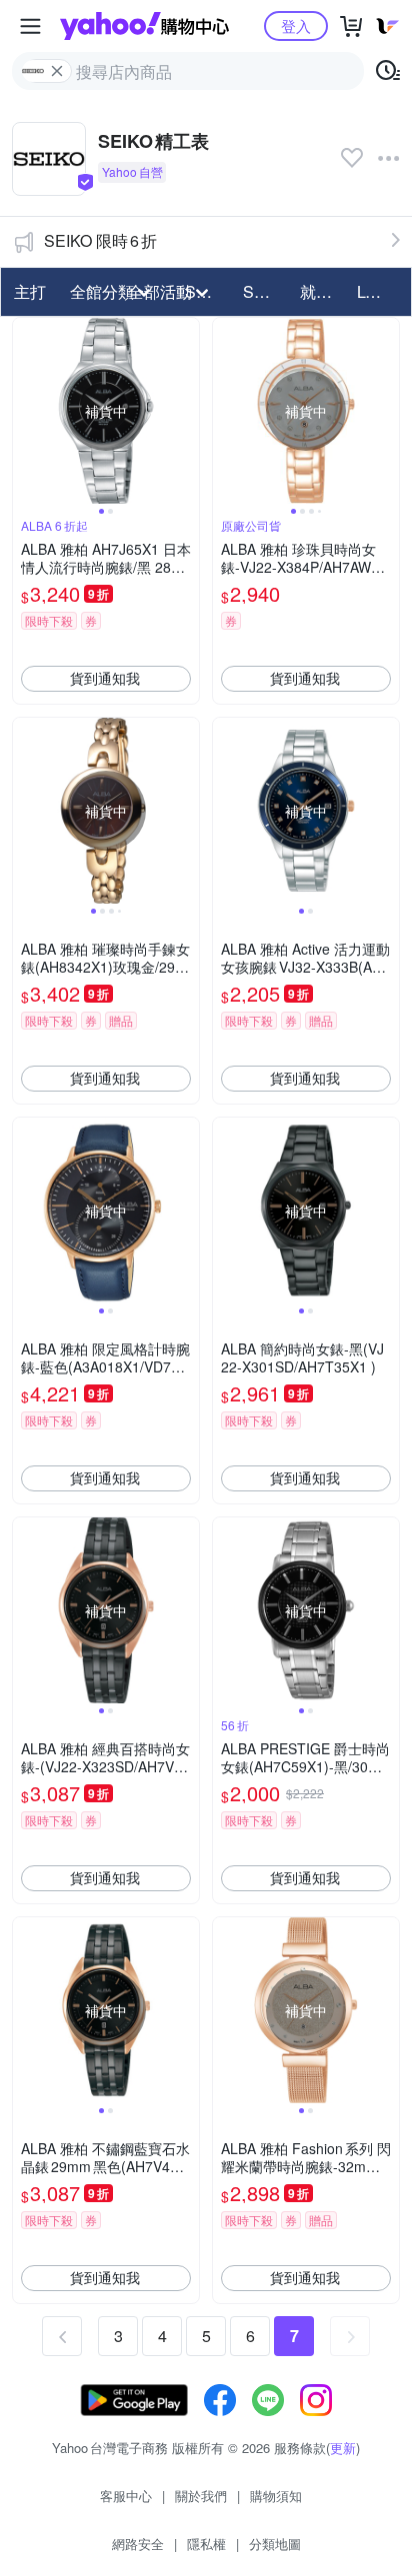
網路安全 (138, 2544)
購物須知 (276, 2496)
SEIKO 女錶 (265, 291)
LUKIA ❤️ (379, 291)
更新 (343, 2448)
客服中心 (126, 2496)
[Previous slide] (26, 411)
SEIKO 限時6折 (100, 240)
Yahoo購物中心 (144, 26)
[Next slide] (186, 411)
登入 (296, 25)
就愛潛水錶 (322, 291)
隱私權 (206, 2544)
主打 (30, 291)
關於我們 (201, 2496)
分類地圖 (275, 2544)
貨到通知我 (105, 678)
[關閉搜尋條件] (57, 71)
